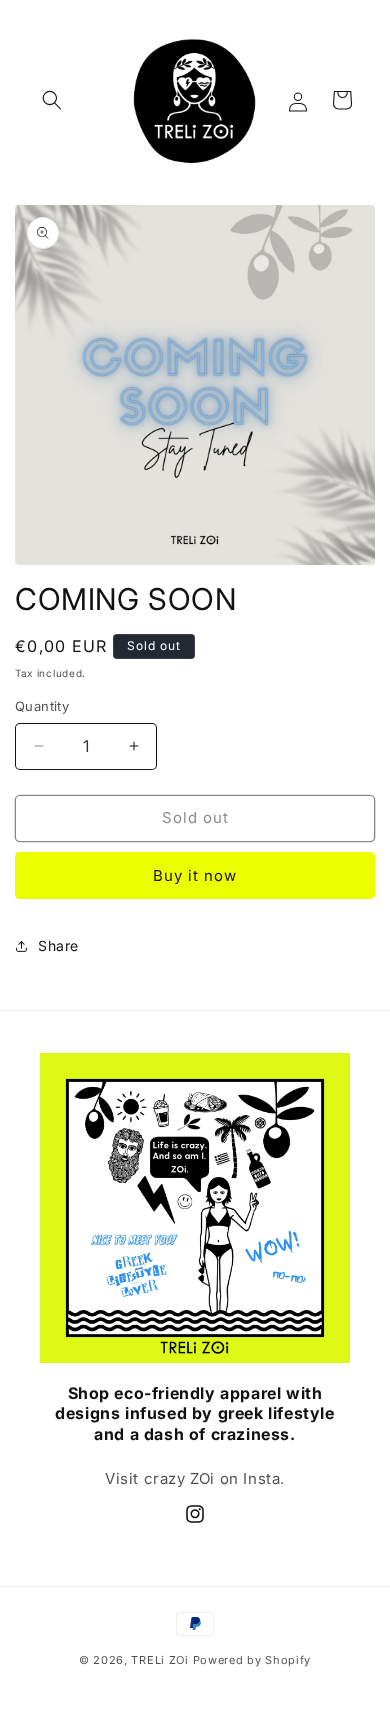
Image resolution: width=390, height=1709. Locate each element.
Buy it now (195, 875)
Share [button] (58, 945)
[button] (52, 100)
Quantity (42, 706)
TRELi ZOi (159, 1660)
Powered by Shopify (252, 1660)
